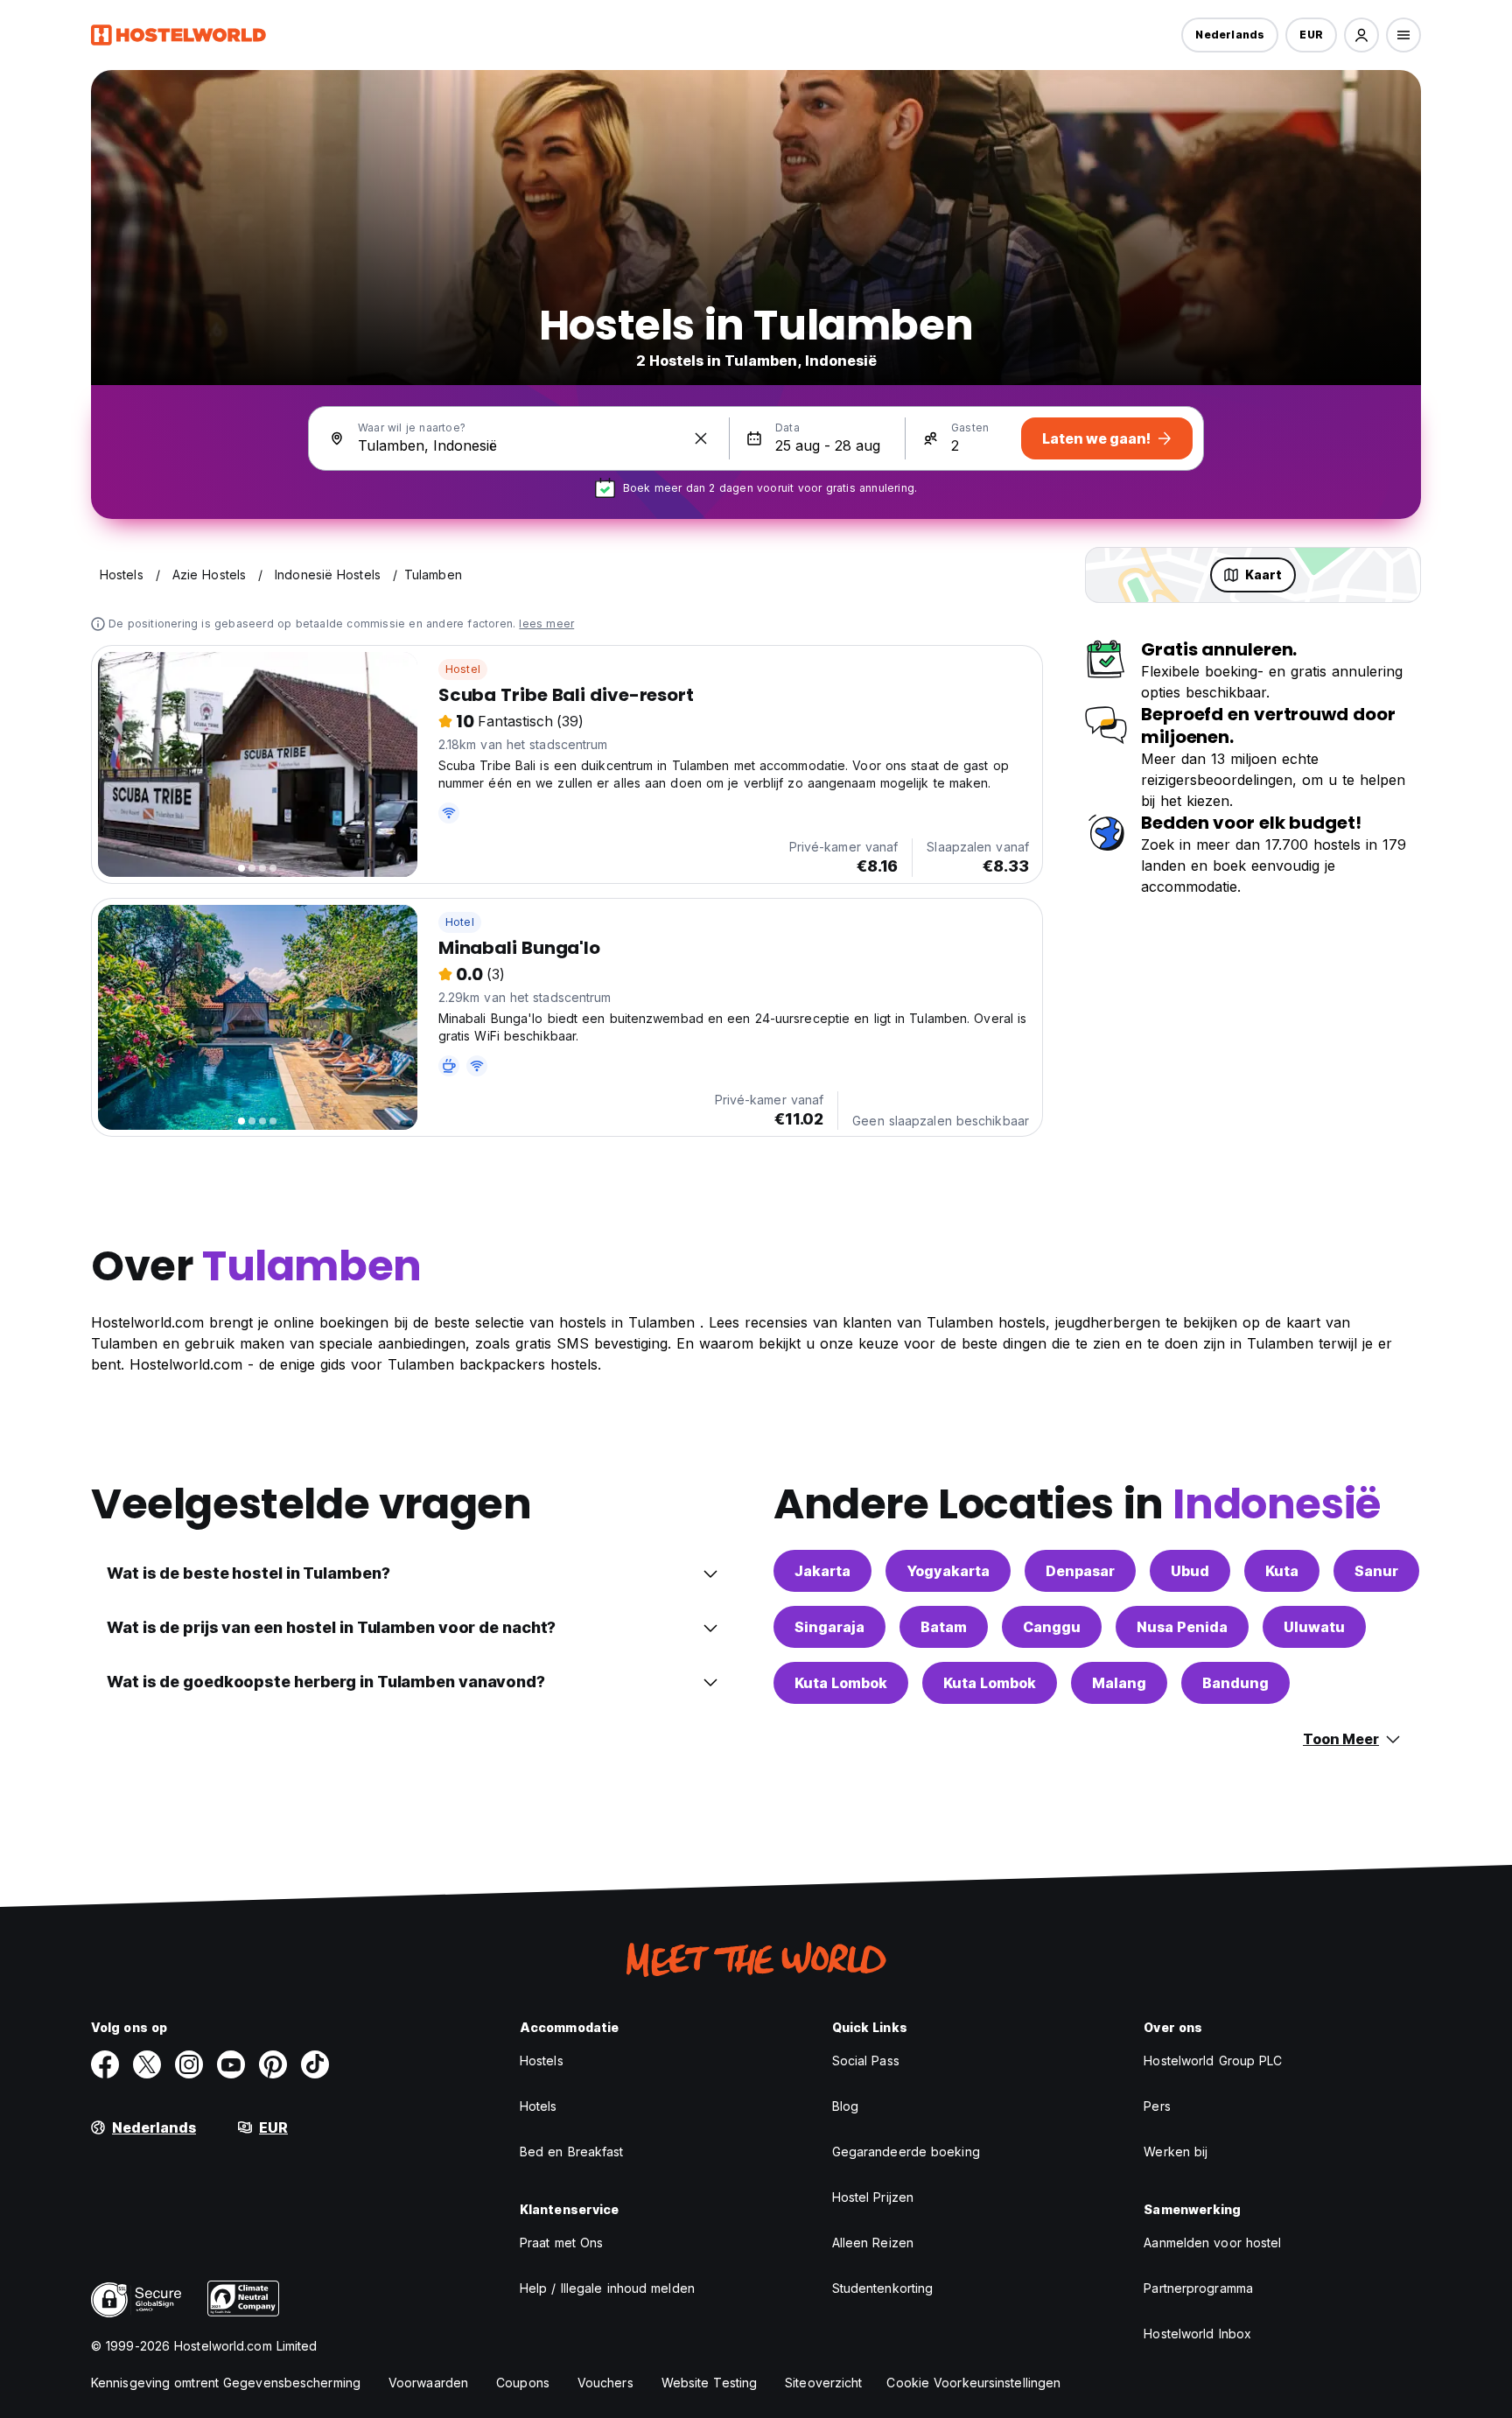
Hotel (460, 922)
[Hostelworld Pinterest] (273, 2064)
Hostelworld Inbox (1197, 2334)
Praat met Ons (561, 2243)
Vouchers (605, 2383)
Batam (944, 1627)
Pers (1157, 2106)
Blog (845, 2106)
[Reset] (701, 438)
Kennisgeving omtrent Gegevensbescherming (226, 2383)
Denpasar (1080, 1571)
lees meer (546, 624)
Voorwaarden (428, 2383)
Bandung (1235, 1683)
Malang (1119, 1683)
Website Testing (710, 2383)
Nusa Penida (1182, 1627)
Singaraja (829, 1627)
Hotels (539, 2106)
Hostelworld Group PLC (1213, 2061)
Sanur (1376, 1571)
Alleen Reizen (873, 2243)
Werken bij (1176, 2152)
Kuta (1282, 1571)
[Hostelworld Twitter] (147, 2064)
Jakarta (822, 1571)
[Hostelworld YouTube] (231, 2064)
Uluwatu (1314, 1627)
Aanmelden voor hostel (1212, 2243)
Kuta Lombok (841, 1683)
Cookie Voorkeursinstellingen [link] (973, 2383)
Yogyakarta (948, 1571)
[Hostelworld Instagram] (189, 2064)
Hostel (463, 669)
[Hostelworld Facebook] (105, 2064)
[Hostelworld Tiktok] (315, 2064)
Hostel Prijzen (873, 2197)
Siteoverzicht (823, 2383)
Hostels (542, 2061)
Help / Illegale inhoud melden (607, 2288)
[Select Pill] (1361, 35)
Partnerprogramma (1198, 2288)
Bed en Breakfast (572, 2152)
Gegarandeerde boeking (906, 2152)
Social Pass (866, 2061)
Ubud (1190, 1571)
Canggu (1052, 1627)
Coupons (523, 2383)
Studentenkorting (883, 2288)
